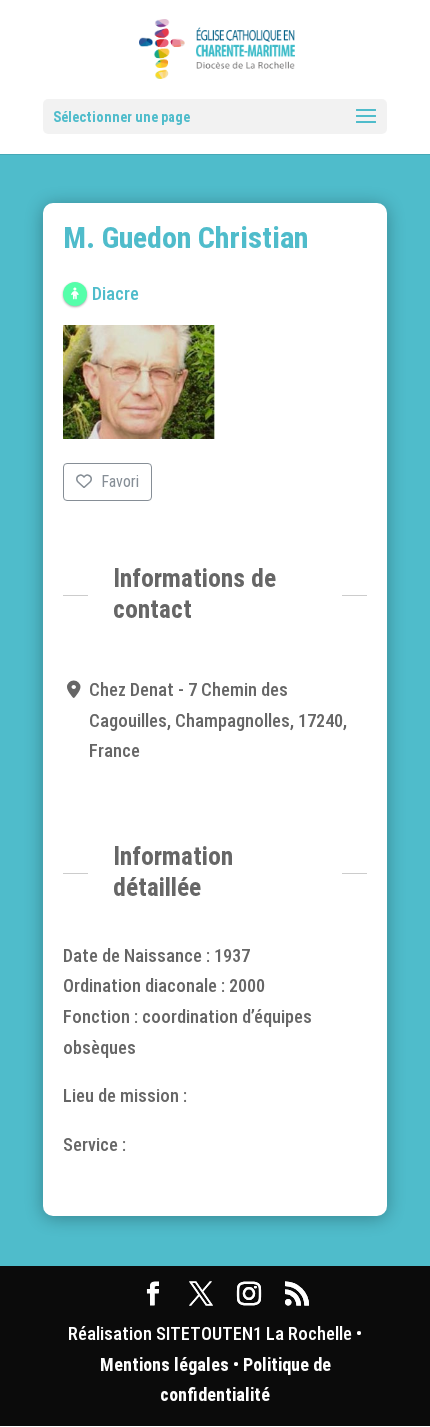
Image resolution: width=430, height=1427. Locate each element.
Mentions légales (164, 1364)
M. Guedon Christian (185, 237)
